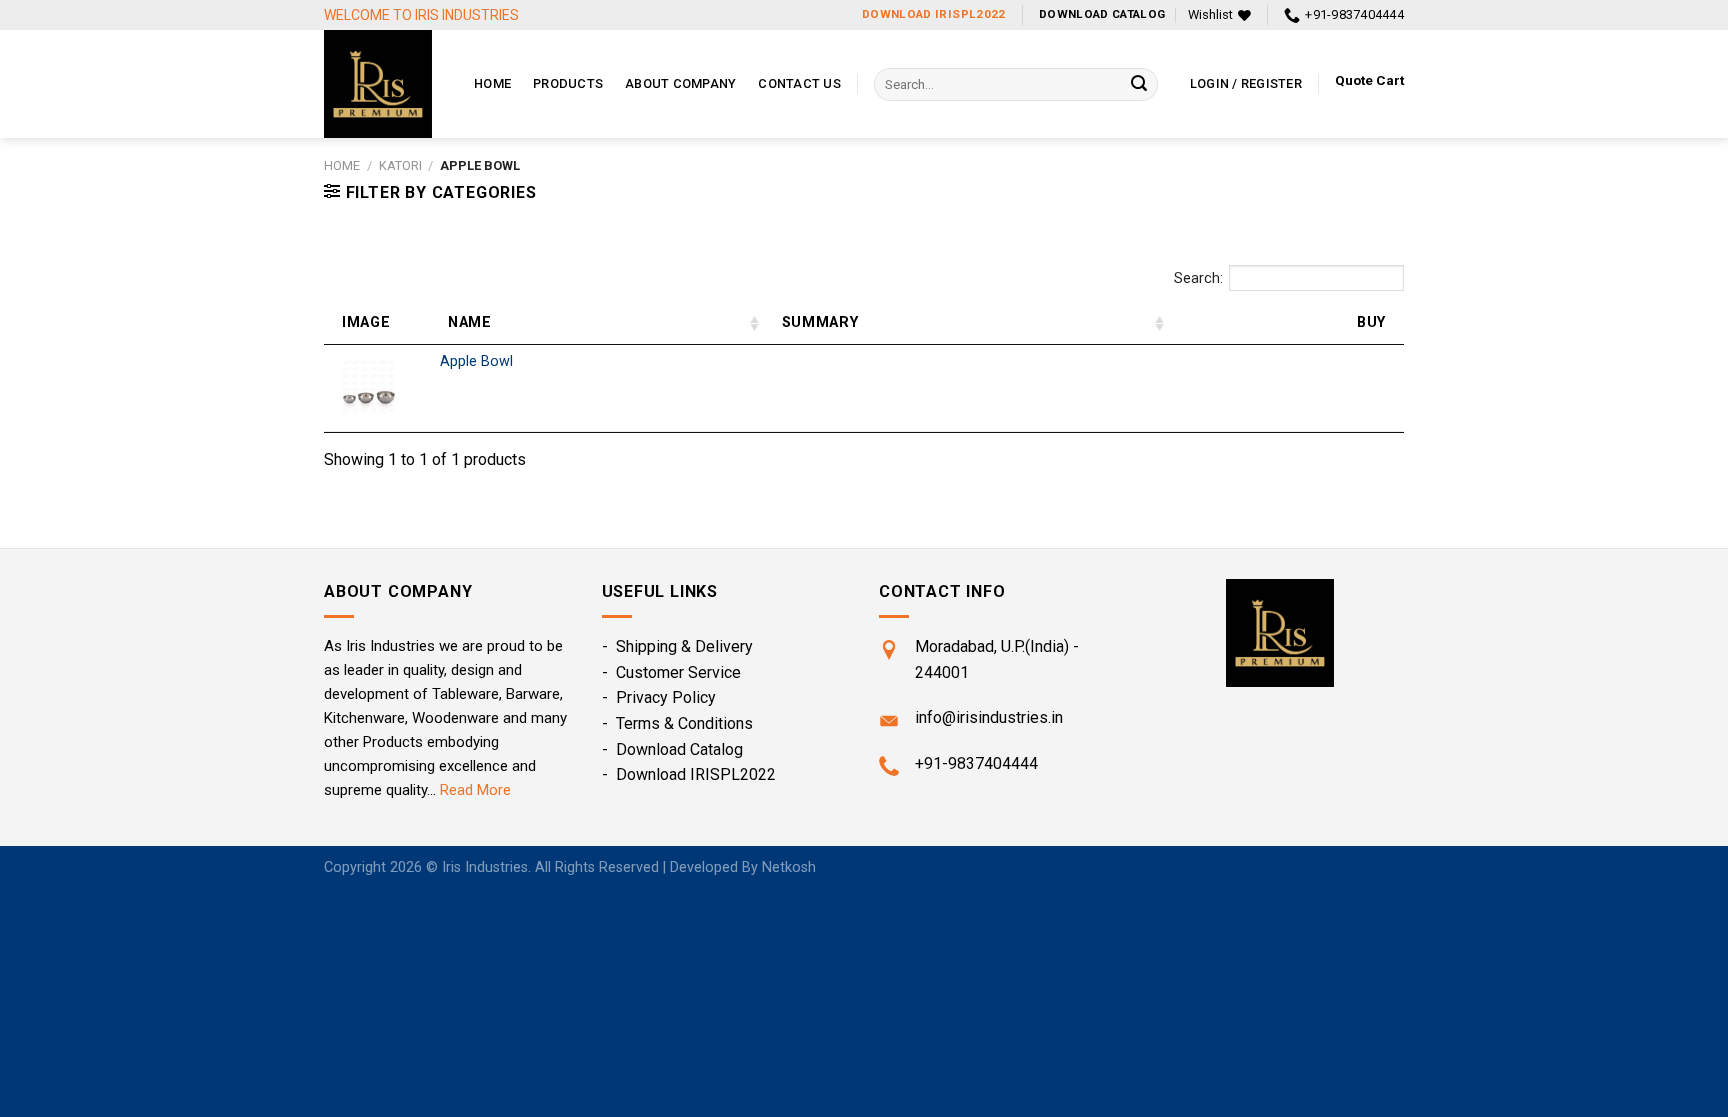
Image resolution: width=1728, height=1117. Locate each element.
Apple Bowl (476, 361)
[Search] (1139, 85)
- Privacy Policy (659, 697)
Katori (400, 165)
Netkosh (789, 867)
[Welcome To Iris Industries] (384, 84)
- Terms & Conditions (677, 723)
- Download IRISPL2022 (689, 774)
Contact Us (799, 83)
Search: (1198, 278)
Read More (475, 790)
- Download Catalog (672, 749)
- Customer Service (671, 672)
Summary (820, 322)
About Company (680, 83)
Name (470, 322)
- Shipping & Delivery (677, 646)
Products (568, 83)
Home (492, 83)
